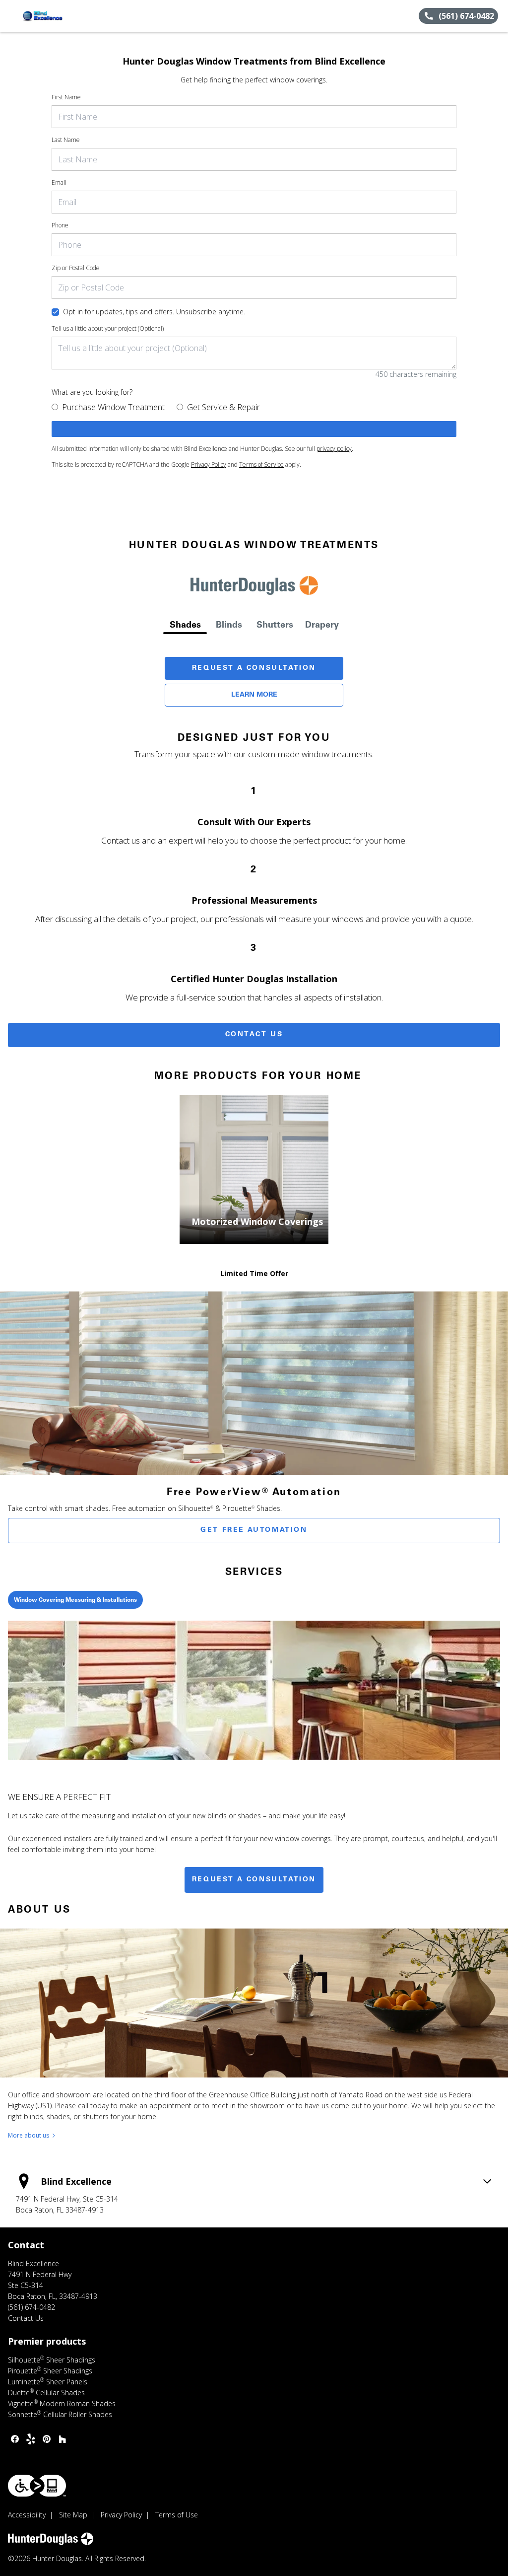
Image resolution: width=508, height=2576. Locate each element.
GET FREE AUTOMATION (254, 1530)
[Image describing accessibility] (37, 2486)
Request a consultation (254, 1880)
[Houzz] (63, 2439)
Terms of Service (261, 465)
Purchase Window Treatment (113, 407)
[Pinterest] (47, 2439)
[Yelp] (31, 2439)
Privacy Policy (209, 465)
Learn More (254, 695)
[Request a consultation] (254, 429)
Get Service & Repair (223, 407)
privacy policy (334, 449)
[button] (11, 16)
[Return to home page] (53, 16)
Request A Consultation (254, 668)
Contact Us (254, 1035)
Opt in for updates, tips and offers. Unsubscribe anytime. (154, 312)
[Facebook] (15, 2439)
